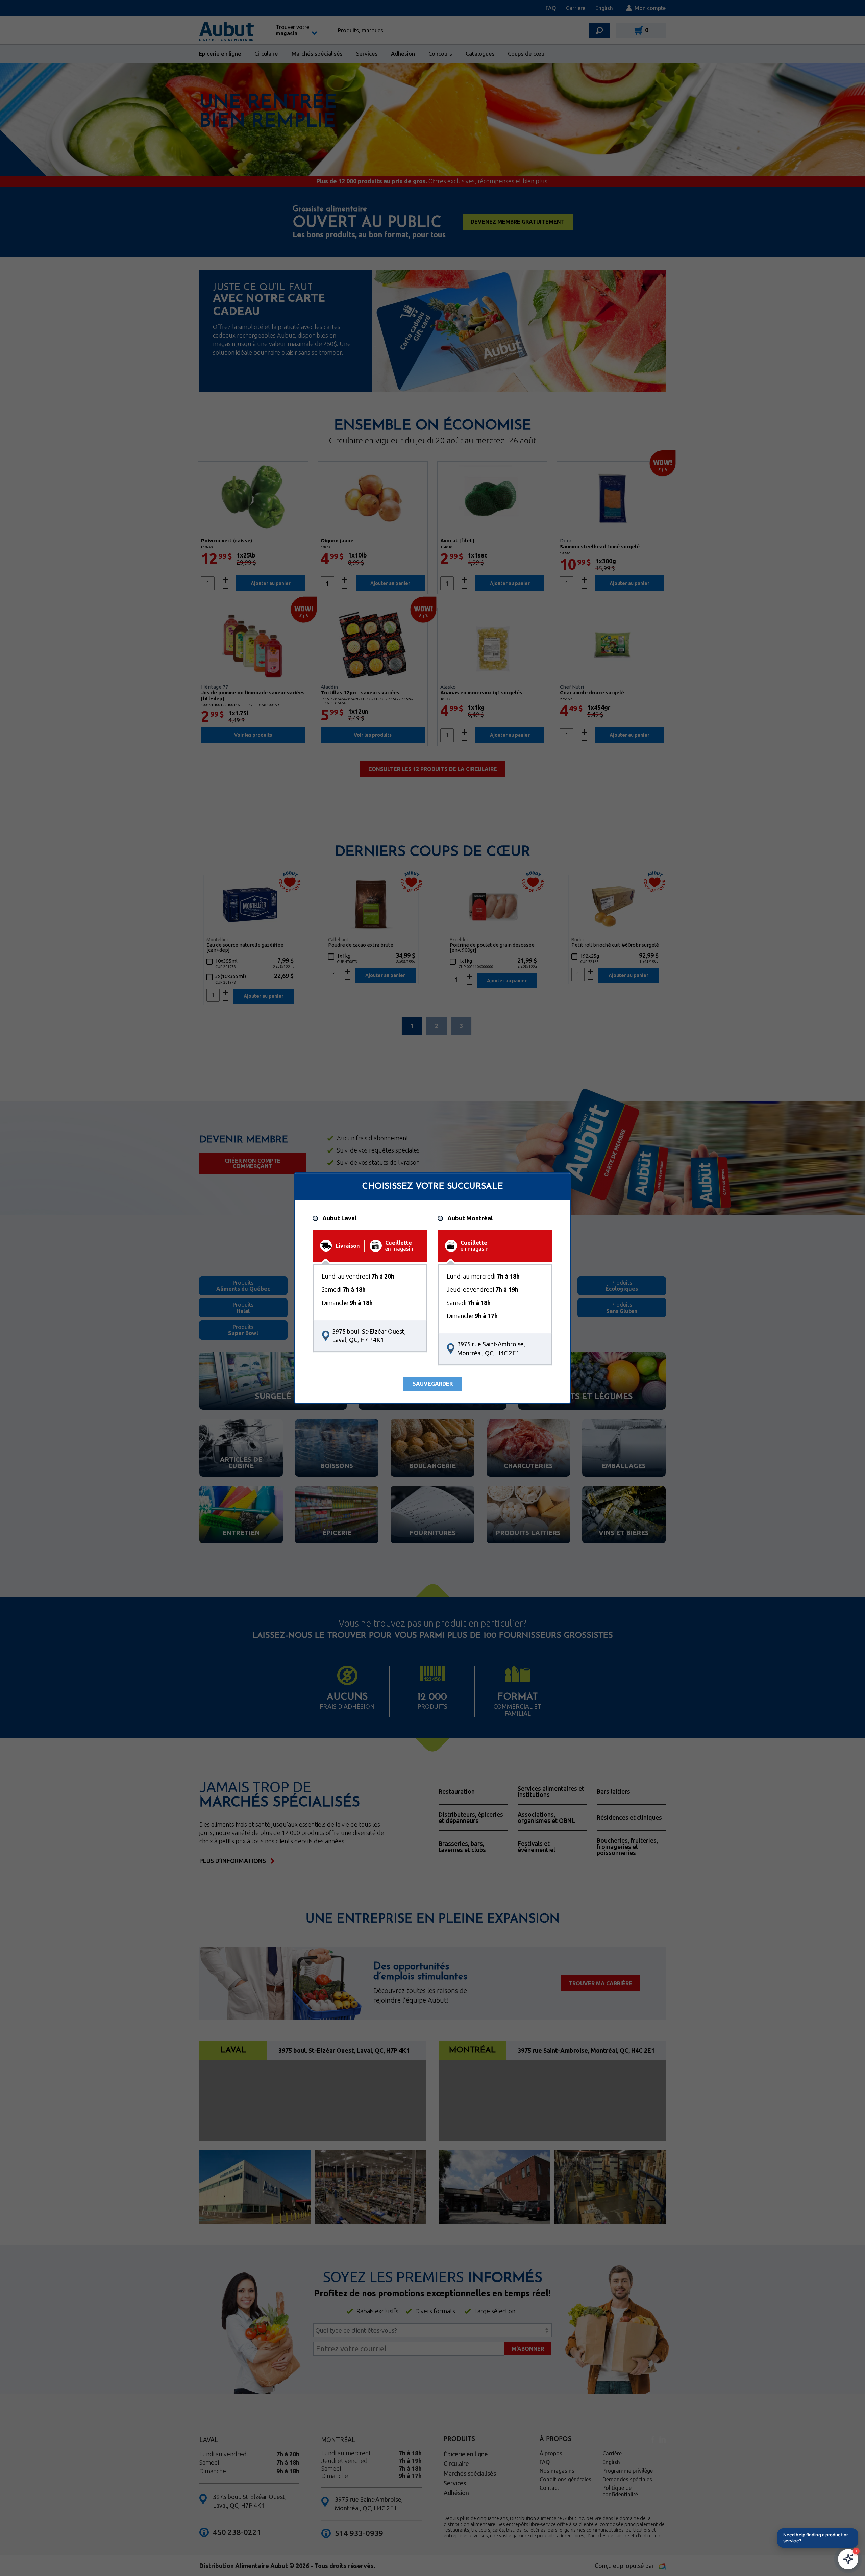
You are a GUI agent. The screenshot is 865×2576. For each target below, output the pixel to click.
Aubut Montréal (470, 1218)
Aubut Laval (339, 1218)
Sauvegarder (433, 1384)
